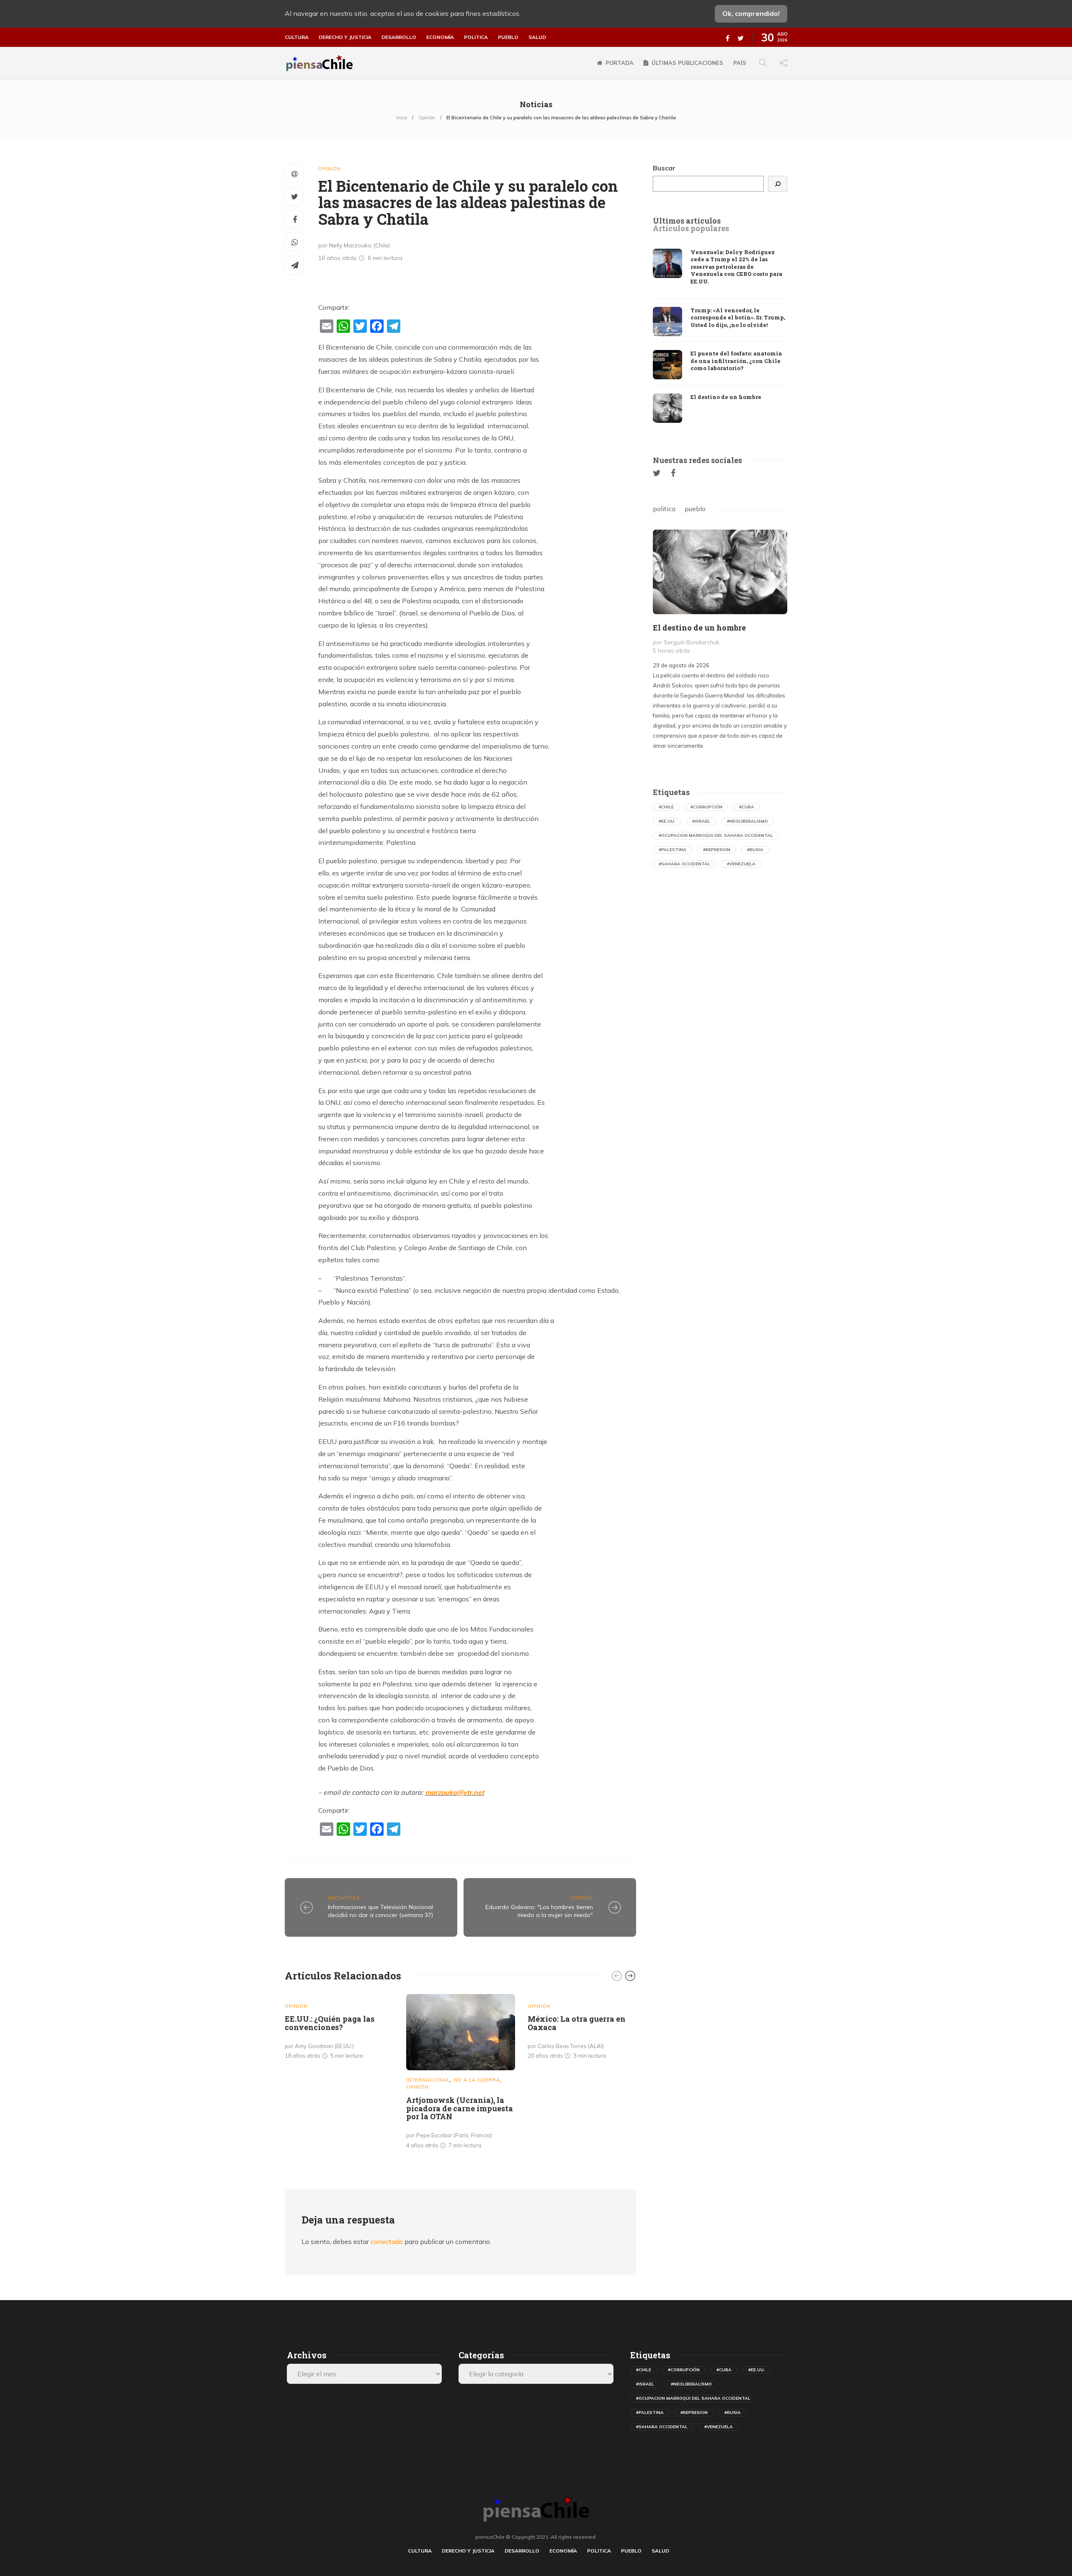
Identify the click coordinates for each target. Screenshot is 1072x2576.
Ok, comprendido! (751, 13)
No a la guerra (477, 2080)
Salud (537, 37)
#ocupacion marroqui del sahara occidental (716, 835)
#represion (717, 850)
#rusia (755, 850)
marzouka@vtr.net (455, 1792)
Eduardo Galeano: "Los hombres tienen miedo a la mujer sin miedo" (539, 1911)
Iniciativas (344, 1898)
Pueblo (508, 37)
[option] (339, 2029)
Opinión (427, 118)
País (740, 63)
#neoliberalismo (747, 821)
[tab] (687, 221)
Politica (476, 37)
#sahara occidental (684, 864)
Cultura (297, 37)
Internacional (428, 2080)
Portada (620, 63)
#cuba (747, 807)
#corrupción (706, 807)
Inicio (402, 118)
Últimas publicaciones (687, 63)
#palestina (673, 850)
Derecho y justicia (345, 37)
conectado (387, 2241)
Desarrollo (399, 37)
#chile (666, 807)
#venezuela (741, 864)
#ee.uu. (667, 821)
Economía (440, 37)
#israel (701, 821)
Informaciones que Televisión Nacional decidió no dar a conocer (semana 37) (380, 1911)
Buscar (664, 168)
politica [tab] (664, 509)
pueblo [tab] (695, 509)
